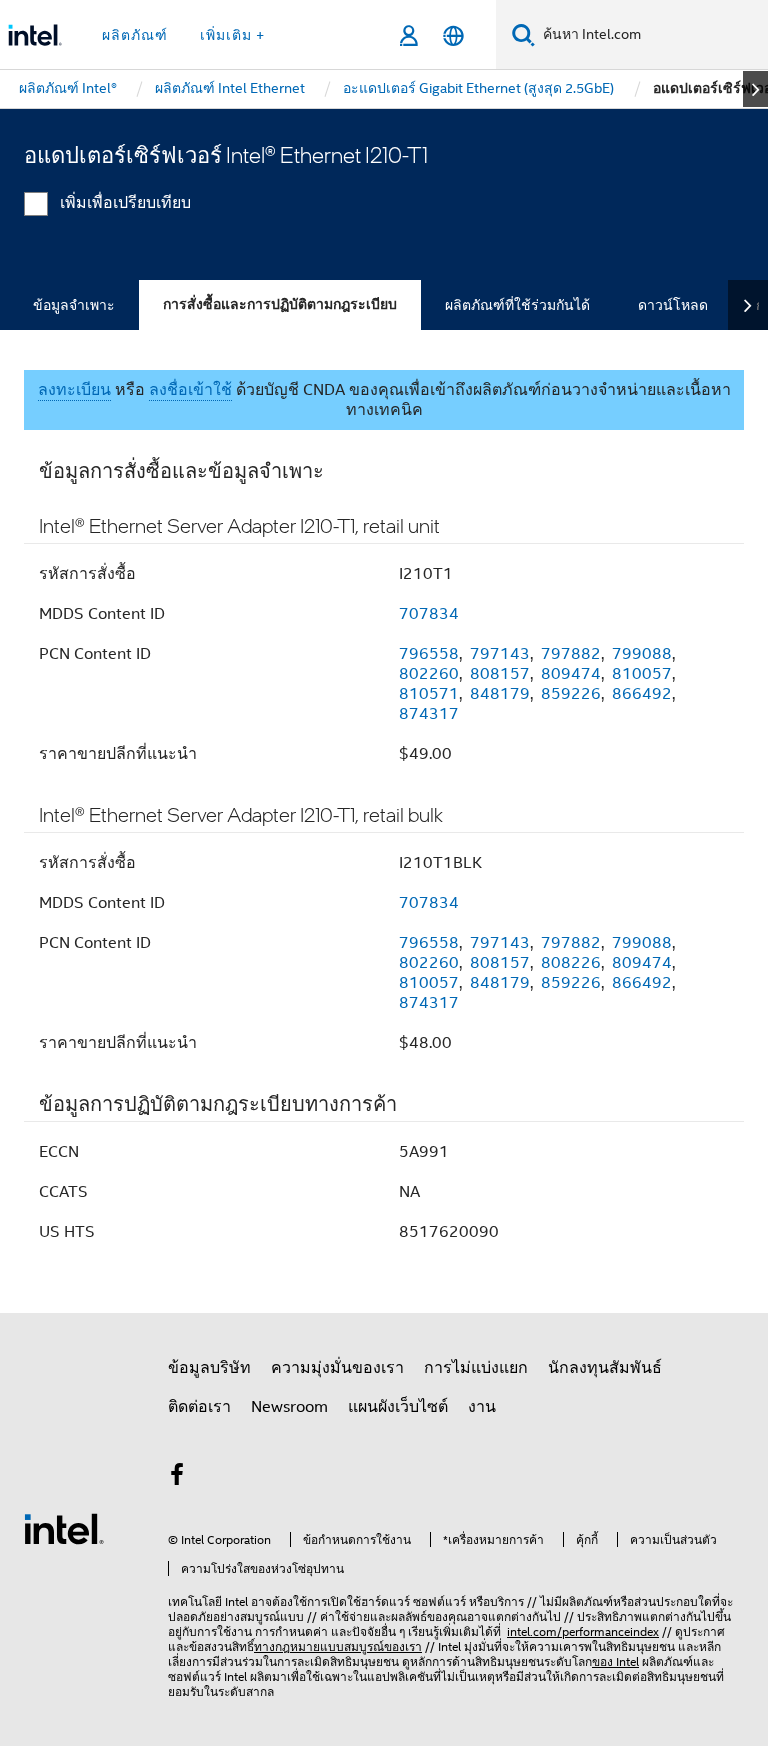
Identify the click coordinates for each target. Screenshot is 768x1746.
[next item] (755, 89)
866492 (642, 694)
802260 (429, 674)
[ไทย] (453, 35)
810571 (429, 694)
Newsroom (289, 1407)
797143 (500, 654)
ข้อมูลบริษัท (209, 1368)
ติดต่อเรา (199, 1407)
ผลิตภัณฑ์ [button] (135, 35)
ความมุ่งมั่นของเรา (337, 1368)
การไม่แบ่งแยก (476, 1368)
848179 (500, 694)
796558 (429, 654)
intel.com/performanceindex (583, 1631)
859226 (571, 694)
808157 (500, 674)
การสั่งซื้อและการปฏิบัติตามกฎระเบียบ (280, 304)
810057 (642, 674)
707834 (429, 614)
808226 (571, 963)
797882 (571, 654)
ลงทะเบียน (74, 390)
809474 (571, 674)
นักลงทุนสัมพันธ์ (605, 1368)
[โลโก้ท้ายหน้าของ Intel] (64, 1528)
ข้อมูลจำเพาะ (74, 305)
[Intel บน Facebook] (177, 1478)
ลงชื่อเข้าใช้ (190, 390)
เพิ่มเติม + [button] (232, 35)
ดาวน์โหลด (673, 305)
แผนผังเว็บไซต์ (398, 1407)
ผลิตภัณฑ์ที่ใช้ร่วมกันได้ (517, 305)
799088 (642, 654)
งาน (482, 1407)
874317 (429, 714)
